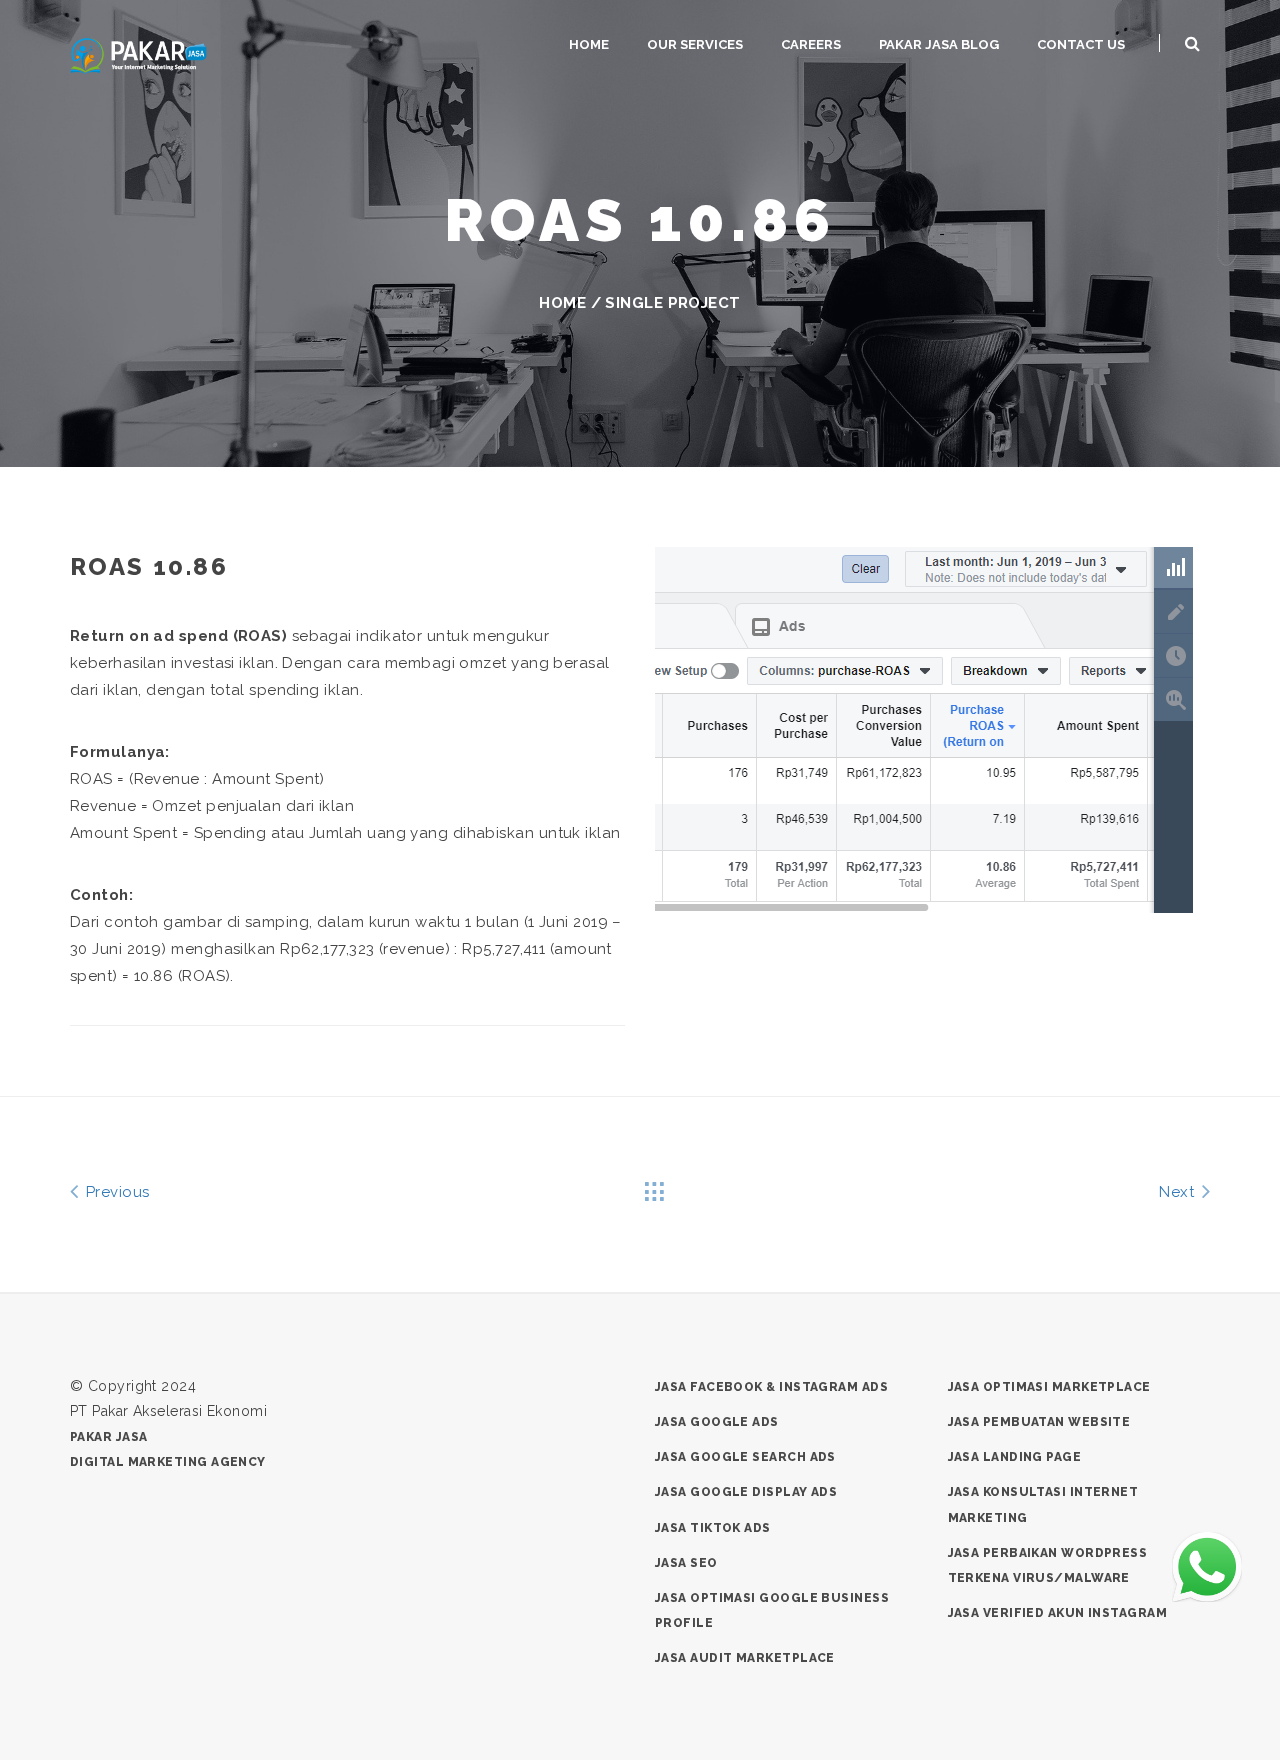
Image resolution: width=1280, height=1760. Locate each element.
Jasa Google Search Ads (745, 1457)
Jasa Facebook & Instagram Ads (771, 1387)
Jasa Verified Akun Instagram (1058, 1613)
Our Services (695, 44)
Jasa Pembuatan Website (1039, 1422)
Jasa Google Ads (717, 1422)
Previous (115, 1192)
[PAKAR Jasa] (138, 53)
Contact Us (1081, 44)
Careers (811, 44)
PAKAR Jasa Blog (939, 44)
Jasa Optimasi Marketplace (1049, 1387)
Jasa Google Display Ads (746, 1492)
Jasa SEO (686, 1563)
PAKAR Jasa (109, 1437)
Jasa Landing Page (1015, 1457)
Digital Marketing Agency (168, 1462)
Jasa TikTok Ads (713, 1528)
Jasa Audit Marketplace (745, 1658)
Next (1178, 1192)
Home (589, 44)
